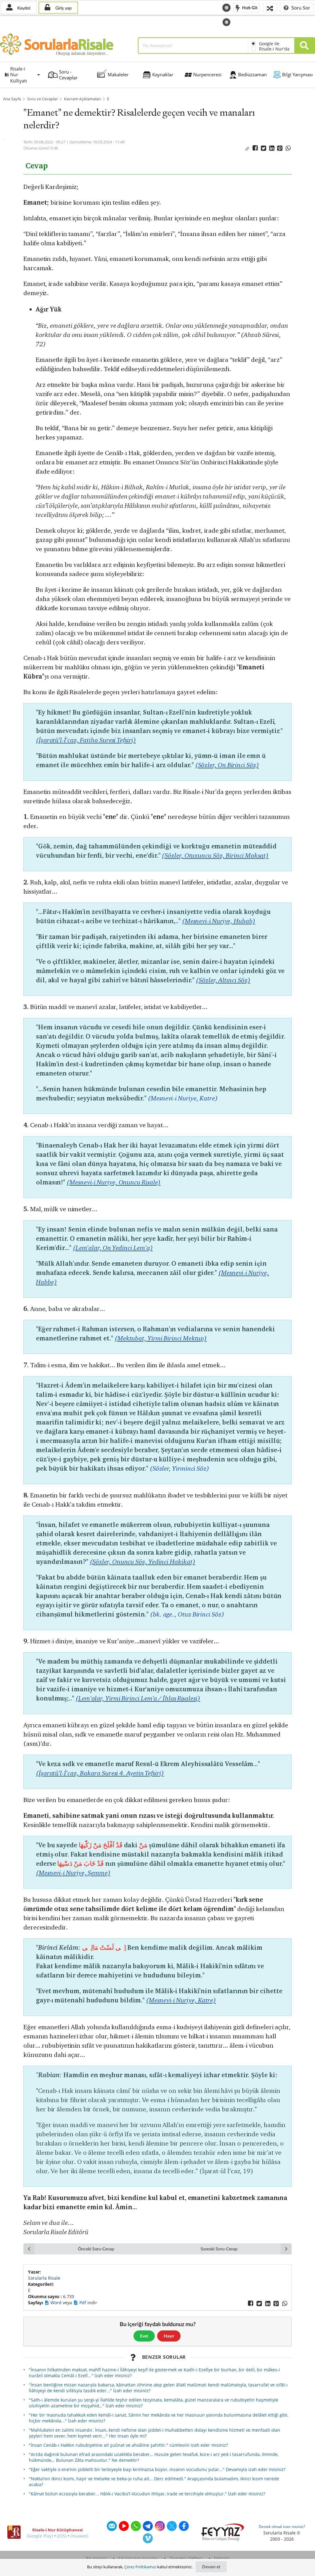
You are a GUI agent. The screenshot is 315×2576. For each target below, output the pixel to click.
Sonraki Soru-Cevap (219, 2249)
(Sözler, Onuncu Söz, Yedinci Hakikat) (143, 1562)
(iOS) (62, 2536)
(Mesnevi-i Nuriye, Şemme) (73, 1873)
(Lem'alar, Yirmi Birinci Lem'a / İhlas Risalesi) (138, 1698)
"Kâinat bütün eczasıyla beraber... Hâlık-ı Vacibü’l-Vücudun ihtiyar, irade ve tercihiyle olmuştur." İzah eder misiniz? (147, 2494)
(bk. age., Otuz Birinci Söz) (187, 1614)
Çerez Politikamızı (140, 2567)
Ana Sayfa (12, 99)
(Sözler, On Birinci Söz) (227, 765)
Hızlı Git (249, 7)
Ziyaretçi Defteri (186, 2558)
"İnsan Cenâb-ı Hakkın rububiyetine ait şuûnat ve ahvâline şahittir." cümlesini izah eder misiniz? (128, 2445)
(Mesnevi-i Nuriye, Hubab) (219, 921)
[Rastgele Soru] (270, 8)
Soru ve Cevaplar (42, 99)
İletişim (222, 2558)
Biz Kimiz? (96, 2558)
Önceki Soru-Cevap (96, 2249)
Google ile (269, 44)
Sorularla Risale (44, 2278)
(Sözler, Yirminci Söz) (179, 1468)
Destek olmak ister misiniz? (282, 2527)
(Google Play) (40, 2536)
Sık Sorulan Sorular (138, 2558)
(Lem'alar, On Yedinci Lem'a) (113, 1248)
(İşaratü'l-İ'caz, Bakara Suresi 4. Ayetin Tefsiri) (100, 1773)
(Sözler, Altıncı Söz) (223, 980)
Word (57, 2303)
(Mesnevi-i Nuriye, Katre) (183, 1098)
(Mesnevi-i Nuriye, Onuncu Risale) (114, 1182)
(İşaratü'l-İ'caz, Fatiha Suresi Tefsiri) (86, 740)
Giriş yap (63, 8)
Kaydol (23, 8)
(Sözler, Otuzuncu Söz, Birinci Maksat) (215, 855)
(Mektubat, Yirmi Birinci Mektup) (161, 1338)
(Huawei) (79, 2536)
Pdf (83, 2303)
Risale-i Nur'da (274, 49)
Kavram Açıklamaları (82, 99)
